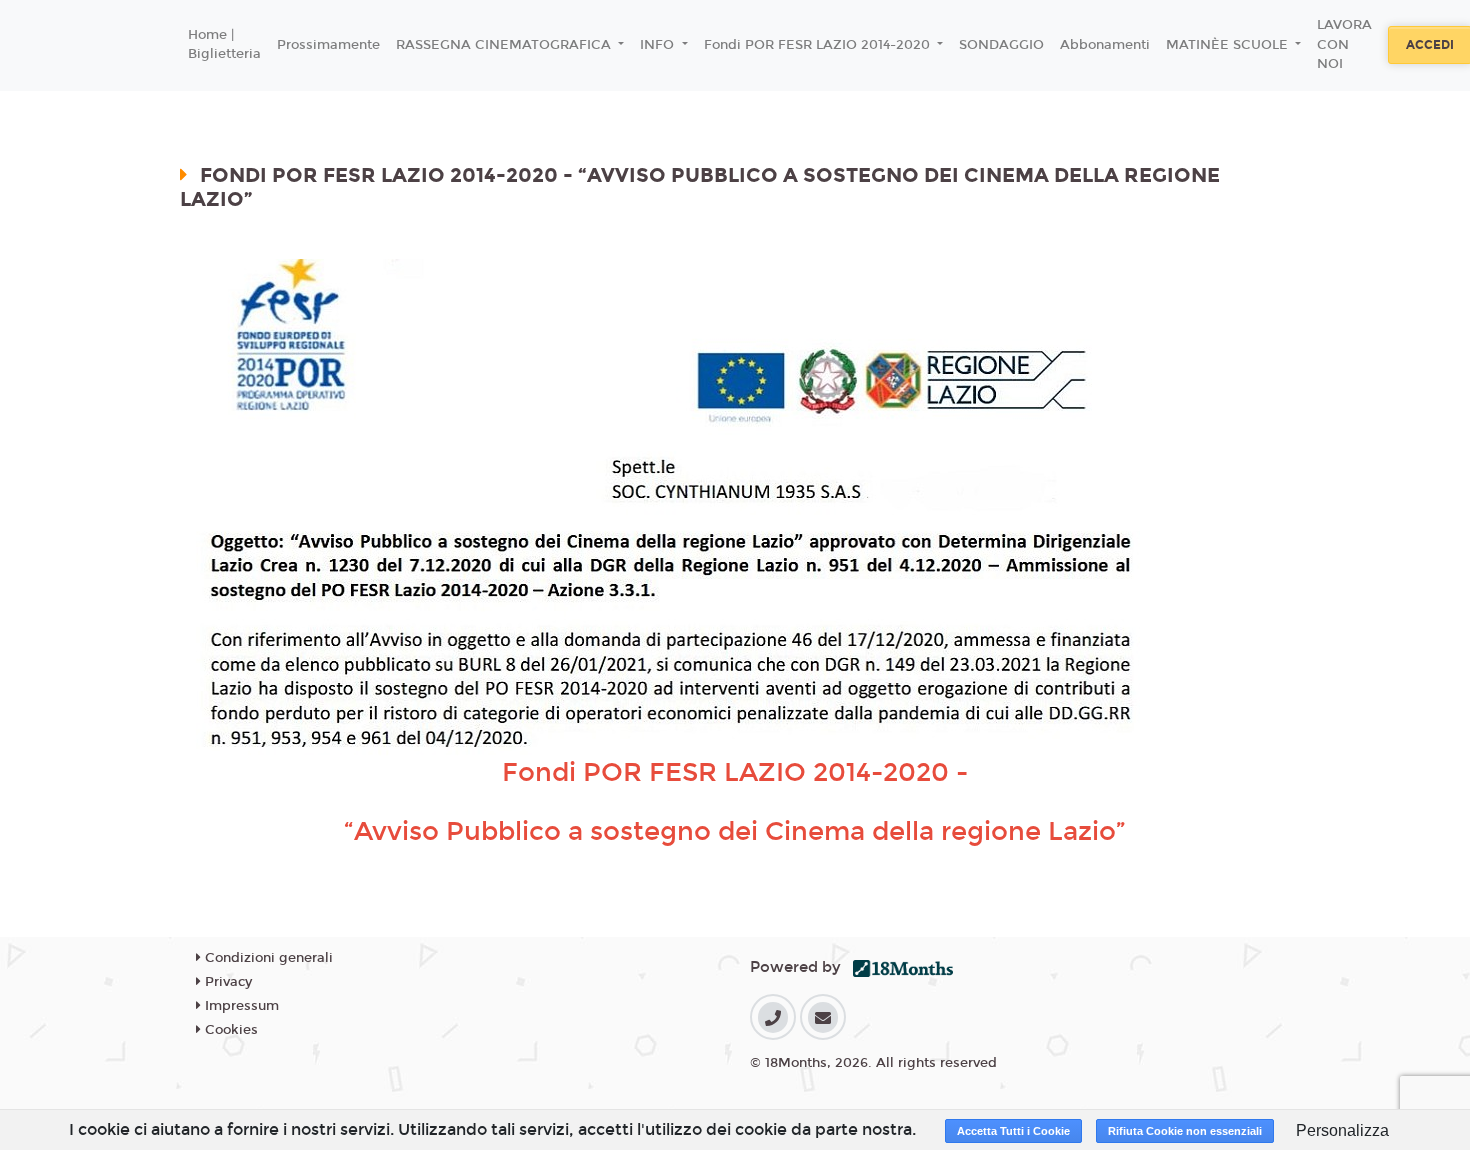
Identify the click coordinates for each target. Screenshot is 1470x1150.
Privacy (226, 982)
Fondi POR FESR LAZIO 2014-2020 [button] (819, 45)
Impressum (240, 1006)
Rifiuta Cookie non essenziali (1185, 1131)
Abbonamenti (1105, 45)
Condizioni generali (267, 958)
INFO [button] (659, 45)
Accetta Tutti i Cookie (1013, 1131)
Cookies (229, 1030)
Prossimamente (328, 45)
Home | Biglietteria (224, 45)
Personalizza (1342, 1130)
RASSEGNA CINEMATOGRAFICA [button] (505, 45)
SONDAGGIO (1001, 45)
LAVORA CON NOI (1344, 44)
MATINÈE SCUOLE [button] (1229, 45)
